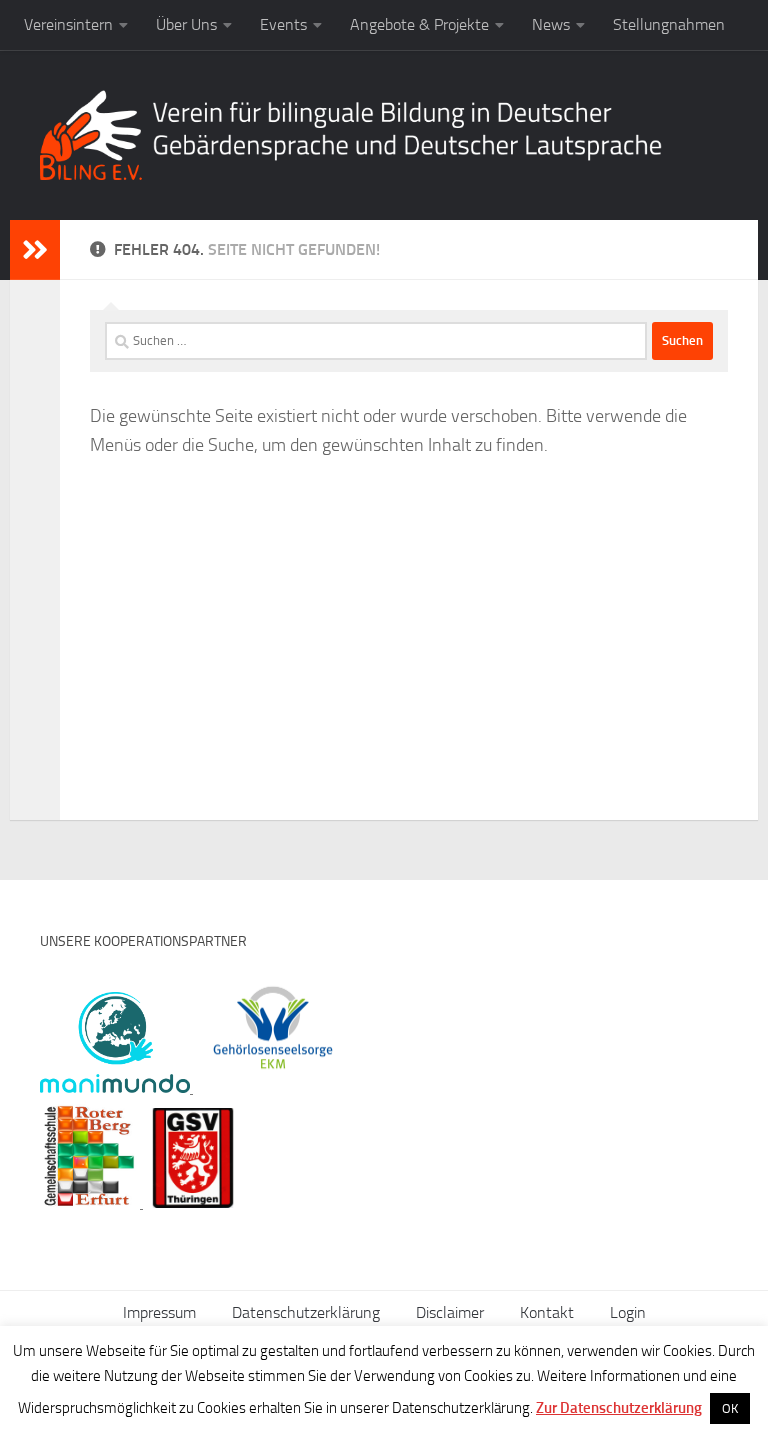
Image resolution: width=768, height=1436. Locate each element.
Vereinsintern (68, 24)
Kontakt (547, 1312)
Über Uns (186, 24)
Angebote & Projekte (419, 24)
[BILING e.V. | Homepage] (351, 135)
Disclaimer (450, 1312)
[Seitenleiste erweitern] (35, 250)
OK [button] (730, 1408)
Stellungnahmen (669, 24)
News (551, 24)
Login (628, 1312)
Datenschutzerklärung (306, 1312)
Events (283, 24)
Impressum (159, 1312)
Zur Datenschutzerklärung (619, 1408)
